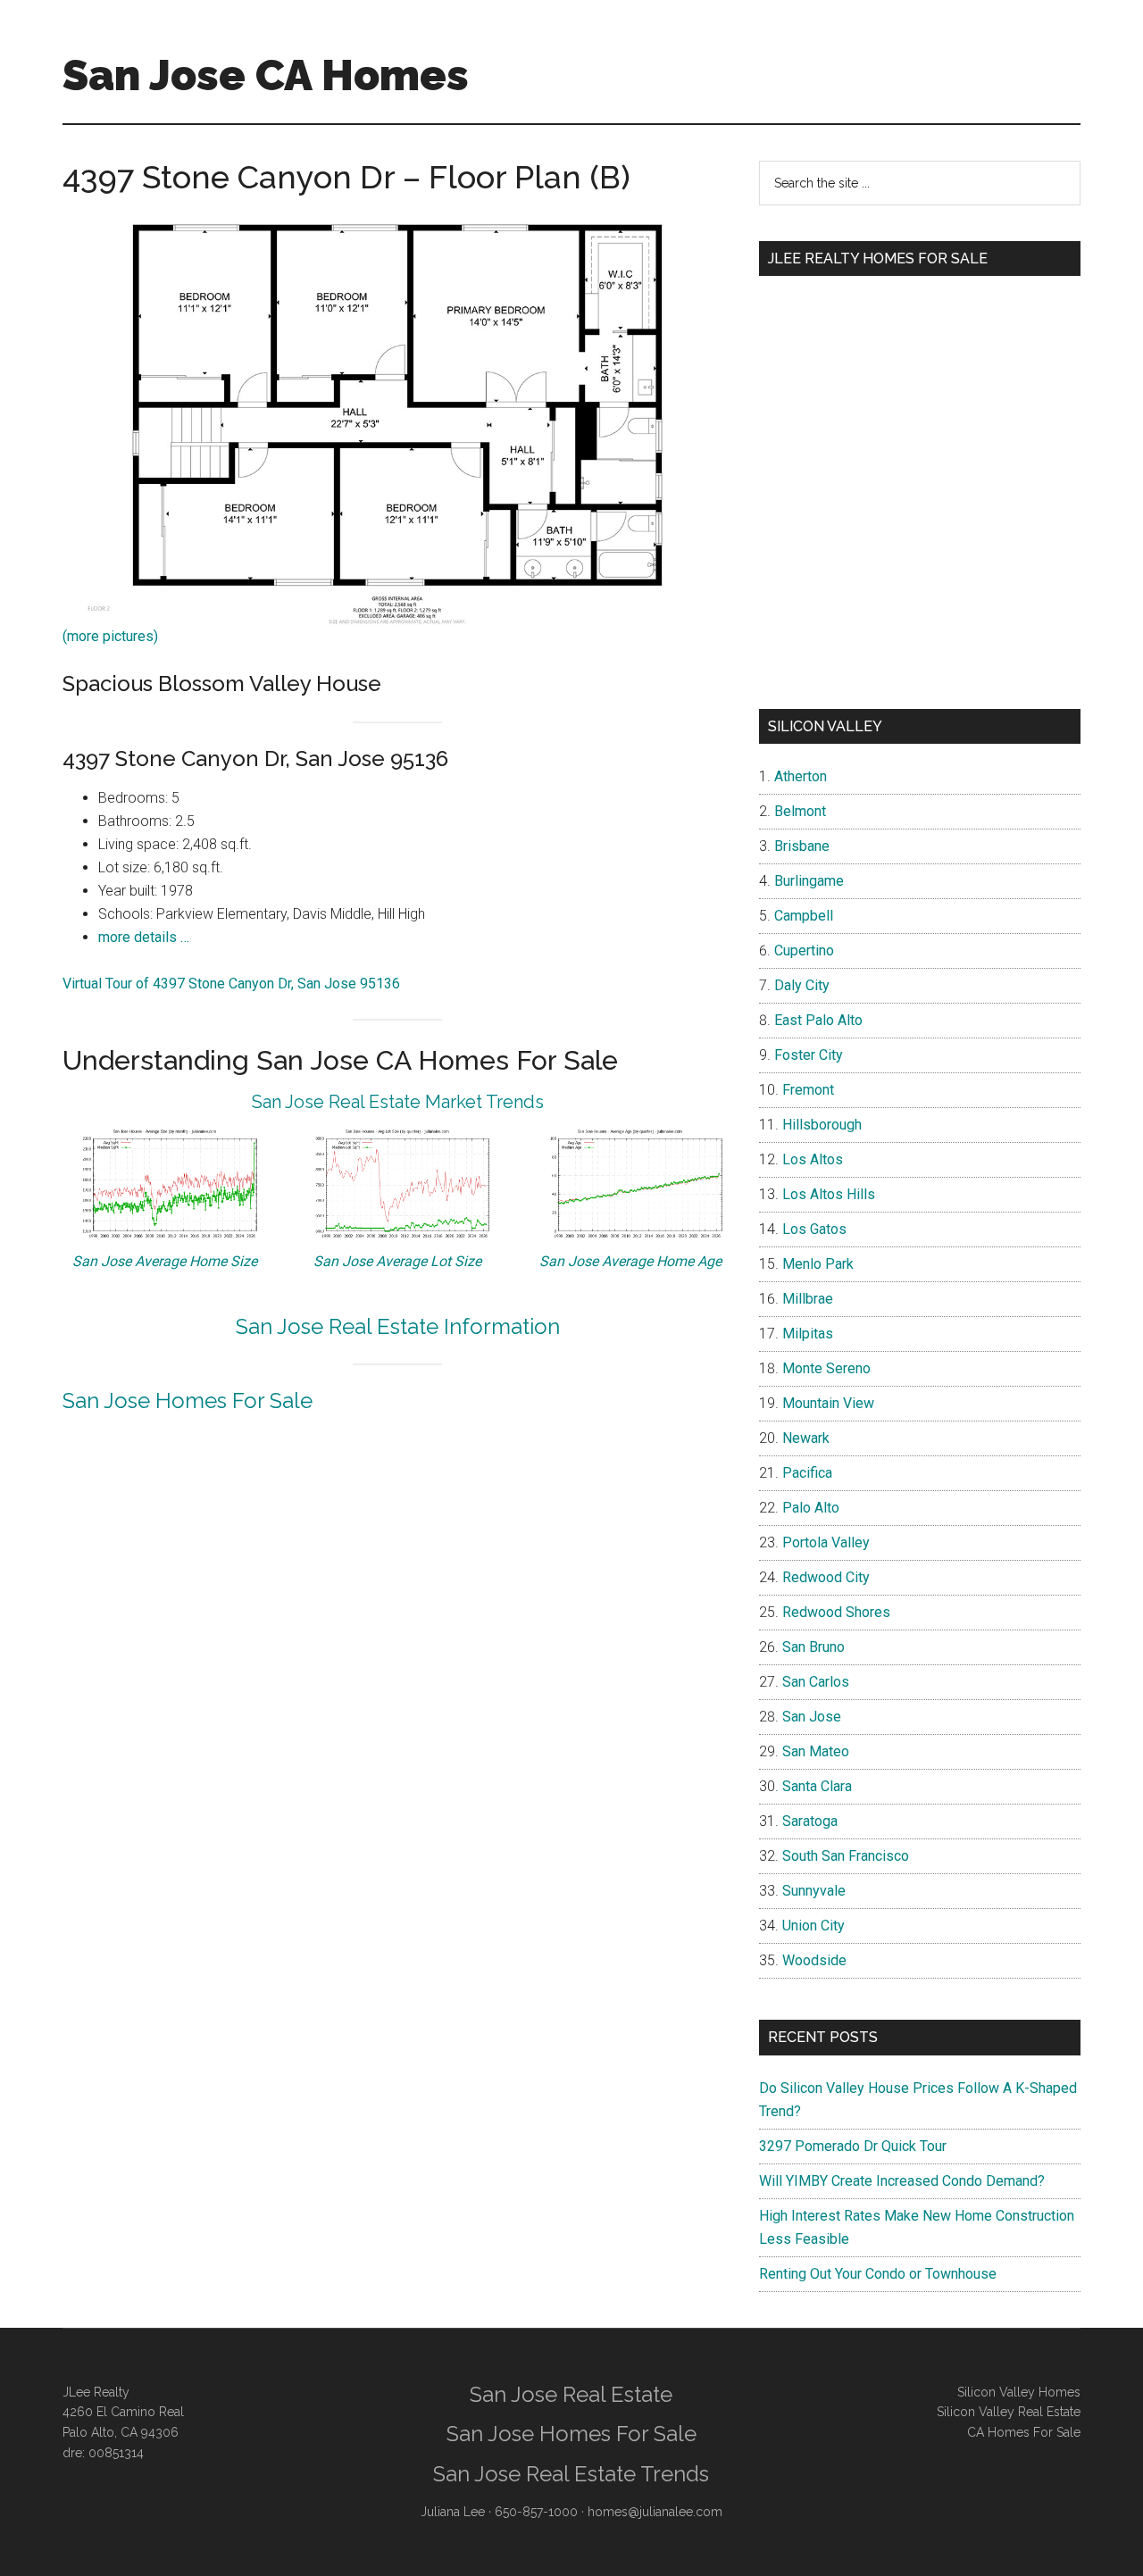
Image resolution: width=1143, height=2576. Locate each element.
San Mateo (816, 1751)
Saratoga (810, 1821)
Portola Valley (826, 1542)
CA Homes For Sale (1024, 2432)
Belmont (800, 811)
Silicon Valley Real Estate (1009, 2412)
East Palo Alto (818, 1020)
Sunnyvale (814, 1891)
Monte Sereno (826, 1368)
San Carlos (816, 1682)
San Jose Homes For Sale (188, 1401)
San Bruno (813, 1647)
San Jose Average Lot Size (397, 1261)
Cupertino (804, 950)
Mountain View (828, 1403)
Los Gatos (814, 1229)
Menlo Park (818, 1264)
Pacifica (807, 1473)
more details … (144, 937)
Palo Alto (811, 1508)
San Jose (812, 1717)
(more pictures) (110, 636)
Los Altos (813, 1159)
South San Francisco (846, 1856)
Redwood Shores (836, 1612)
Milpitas (808, 1334)
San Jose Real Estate (571, 2394)
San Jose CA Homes (266, 75)
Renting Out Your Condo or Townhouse (878, 2274)
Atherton (801, 776)
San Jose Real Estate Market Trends (398, 1102)
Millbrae (808, 1299)
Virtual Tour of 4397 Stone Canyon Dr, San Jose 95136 (231, 984)
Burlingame (809, 881)
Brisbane (802, 846)
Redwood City (826, 1577)
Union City (813, 1926)
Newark (806, 1438)
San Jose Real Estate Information (398, 1326)
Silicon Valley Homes (1019, 2392)
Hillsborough (822, 1125)
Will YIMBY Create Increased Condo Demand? (902, 2181)
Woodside (814, 1960)
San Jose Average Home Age (630, 1261)
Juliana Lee (453, 2512)
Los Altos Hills (829, 1194)
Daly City (802, 985)
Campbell (804, 916)
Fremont (808, 1090)
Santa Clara (817, 1786)
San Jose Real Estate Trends (571, 2474)
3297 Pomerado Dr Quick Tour (853, 2146)
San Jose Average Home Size (165, 1261)
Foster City (809, 1055)
